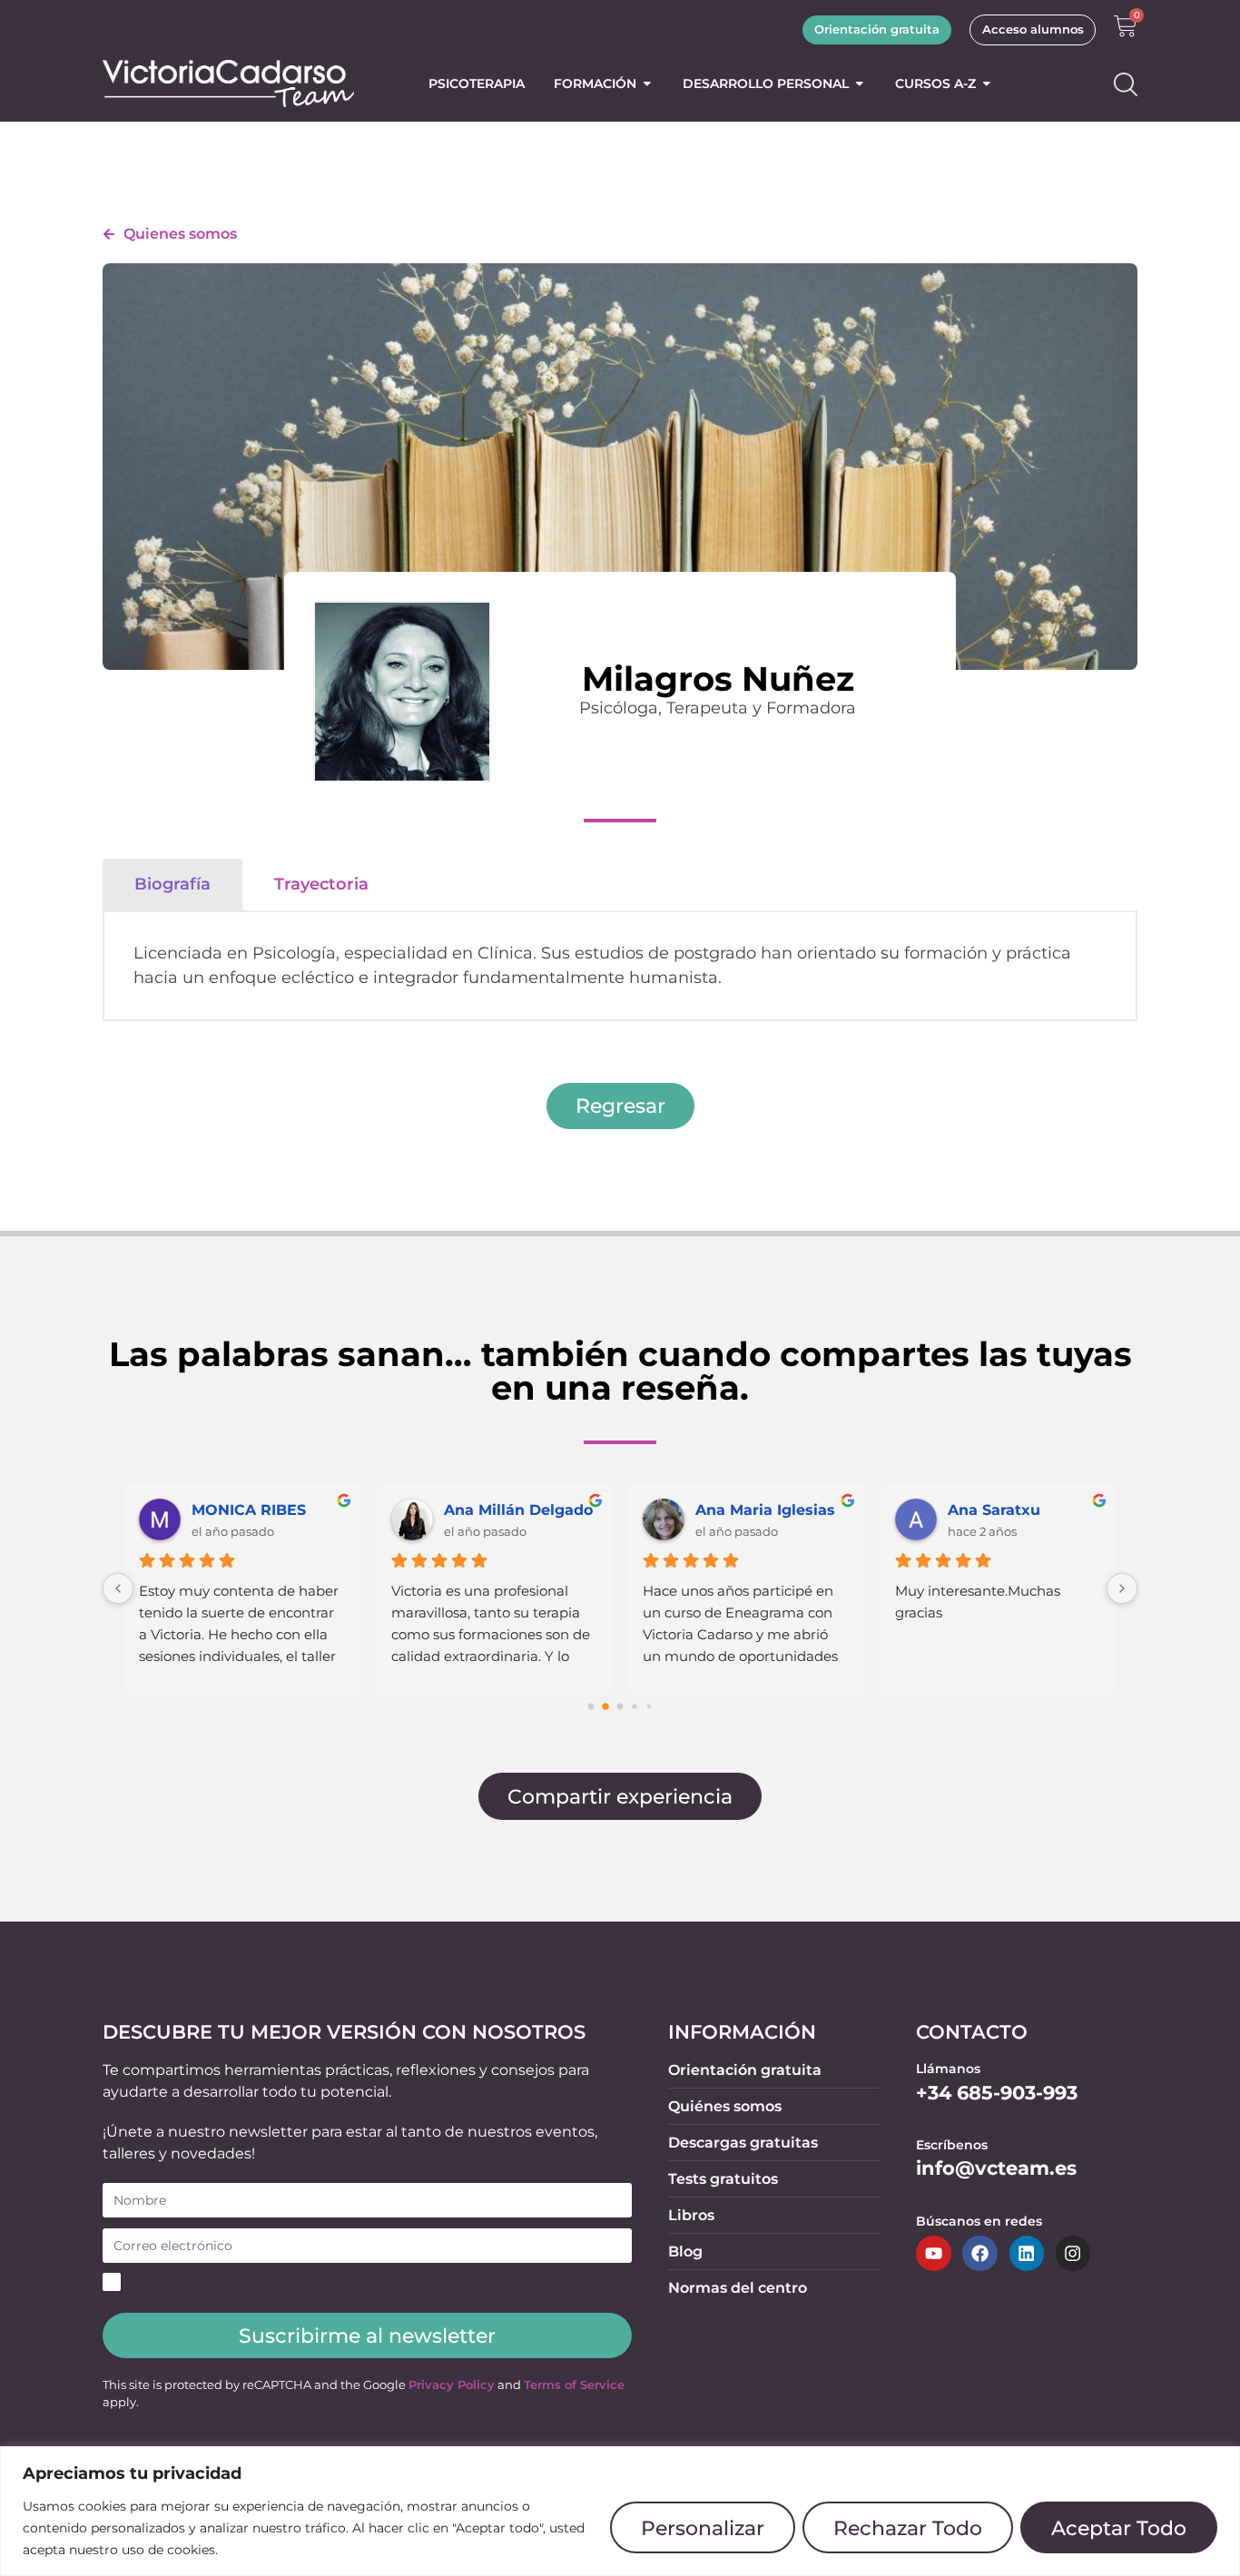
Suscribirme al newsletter (367, 2335)
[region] (620, 2511)
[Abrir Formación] (647, 84)
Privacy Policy (452, 2385)
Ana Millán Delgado (518, 1510)
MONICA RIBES (249, 1510)
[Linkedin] (1027, 2253)
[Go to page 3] (634, 1707)
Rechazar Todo (908, 2528)
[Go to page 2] (620, 1707)
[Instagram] (1073, 2253)
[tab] (172, 884)
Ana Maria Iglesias (765, 1510)
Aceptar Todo (1119, 2528)
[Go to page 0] (591, 1707)
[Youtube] (933, 2253)
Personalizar (703, 2528)
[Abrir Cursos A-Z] (987, 84)
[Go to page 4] (649, 1706)
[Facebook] (979, 2253)
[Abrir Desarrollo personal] (860, 84)
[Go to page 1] (605, 1707)
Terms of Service (574, 2385)
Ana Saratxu (994, 1510)
